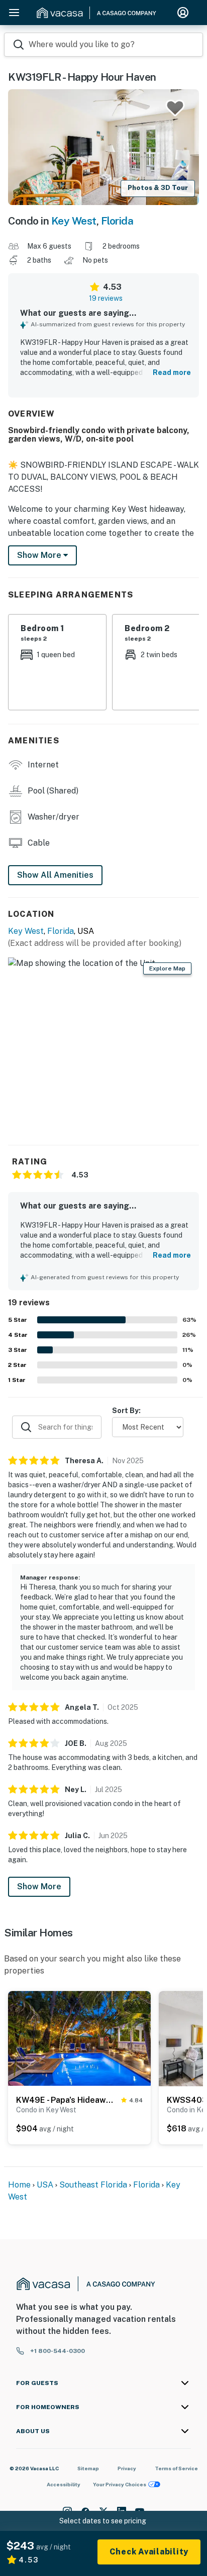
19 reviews (106, 298)
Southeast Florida (93, 2185)
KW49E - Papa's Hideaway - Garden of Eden (67, 2100)
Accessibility (64, 2484)
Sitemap (88, 2468)
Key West (74, 221)
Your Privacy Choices (120, 2484)
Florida (117, 221)
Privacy (127, 2468)
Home (19, 2185)
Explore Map (167, 968)
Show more (40, 555)
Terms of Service (176, 2468)
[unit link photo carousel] (79, 2038)
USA (45, 2185)
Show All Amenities (55, 875)
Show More (39, 1887)
